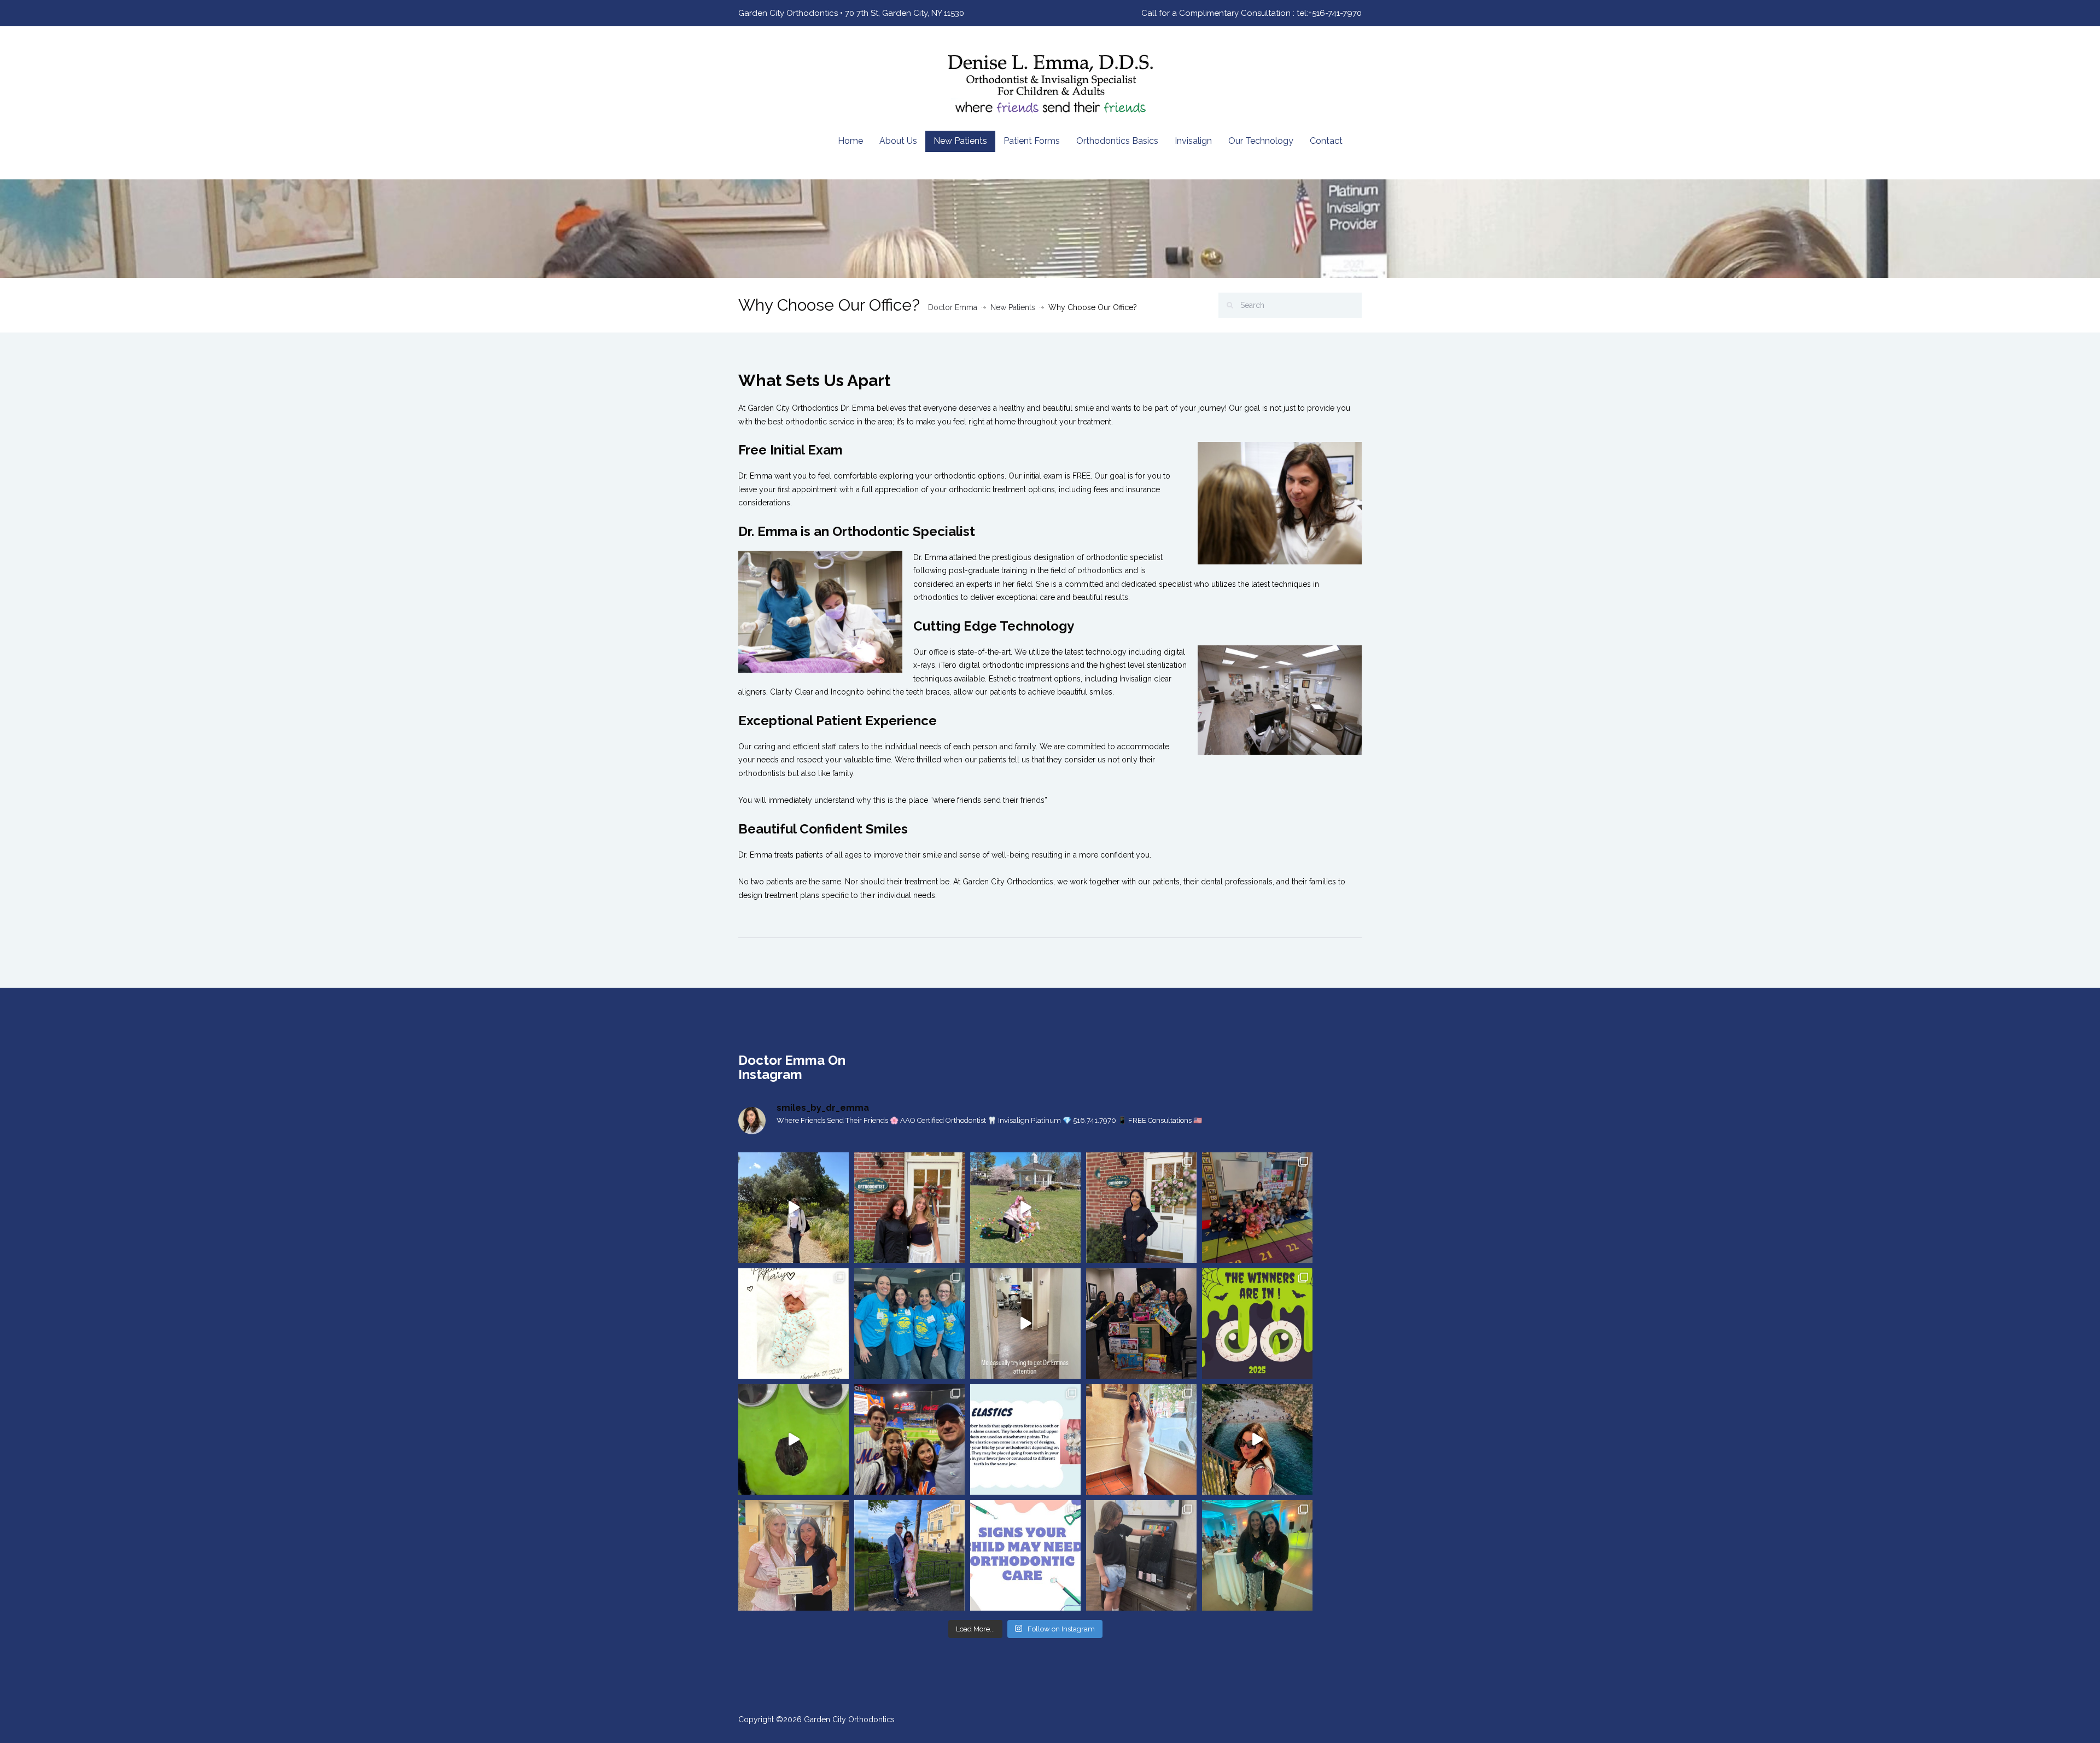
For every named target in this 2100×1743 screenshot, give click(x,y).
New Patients (960, 141)
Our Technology (1261, 141)
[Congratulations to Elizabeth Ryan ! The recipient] (794, 1555)
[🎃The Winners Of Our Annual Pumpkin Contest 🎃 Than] (1257, 1324)
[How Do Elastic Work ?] (1025, 1439)
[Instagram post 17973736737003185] (1025, 1324)
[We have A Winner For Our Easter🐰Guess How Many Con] (1141, 1555)
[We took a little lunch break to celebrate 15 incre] (1141, 1208)
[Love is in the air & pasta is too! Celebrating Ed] (909, 1555)
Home (850, 141)
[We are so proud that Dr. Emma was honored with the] (1257, 1555)
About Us (898, 141)
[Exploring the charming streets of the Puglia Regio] (1257, 1439)
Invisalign (1193, 141)
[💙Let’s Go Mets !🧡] (909, 1439)
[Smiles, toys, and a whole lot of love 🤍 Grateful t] (1141, 1324)
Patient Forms (1032, 141)
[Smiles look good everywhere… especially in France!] (794, 1208)
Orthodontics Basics (1117, 141)
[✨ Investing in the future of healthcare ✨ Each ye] (909, 1208)
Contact (1326, 141)
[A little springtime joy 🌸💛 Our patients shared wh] (1025, 1208)
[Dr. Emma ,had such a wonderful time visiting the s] (1257, 1208)
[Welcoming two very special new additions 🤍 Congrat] (794, 1324)
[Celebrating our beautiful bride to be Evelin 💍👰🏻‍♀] (1141, 1439)
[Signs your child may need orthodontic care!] (1025, 1555)
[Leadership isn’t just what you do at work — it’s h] (909, 1324)
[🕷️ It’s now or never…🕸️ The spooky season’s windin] (794, 1439)
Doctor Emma (953, 307)
